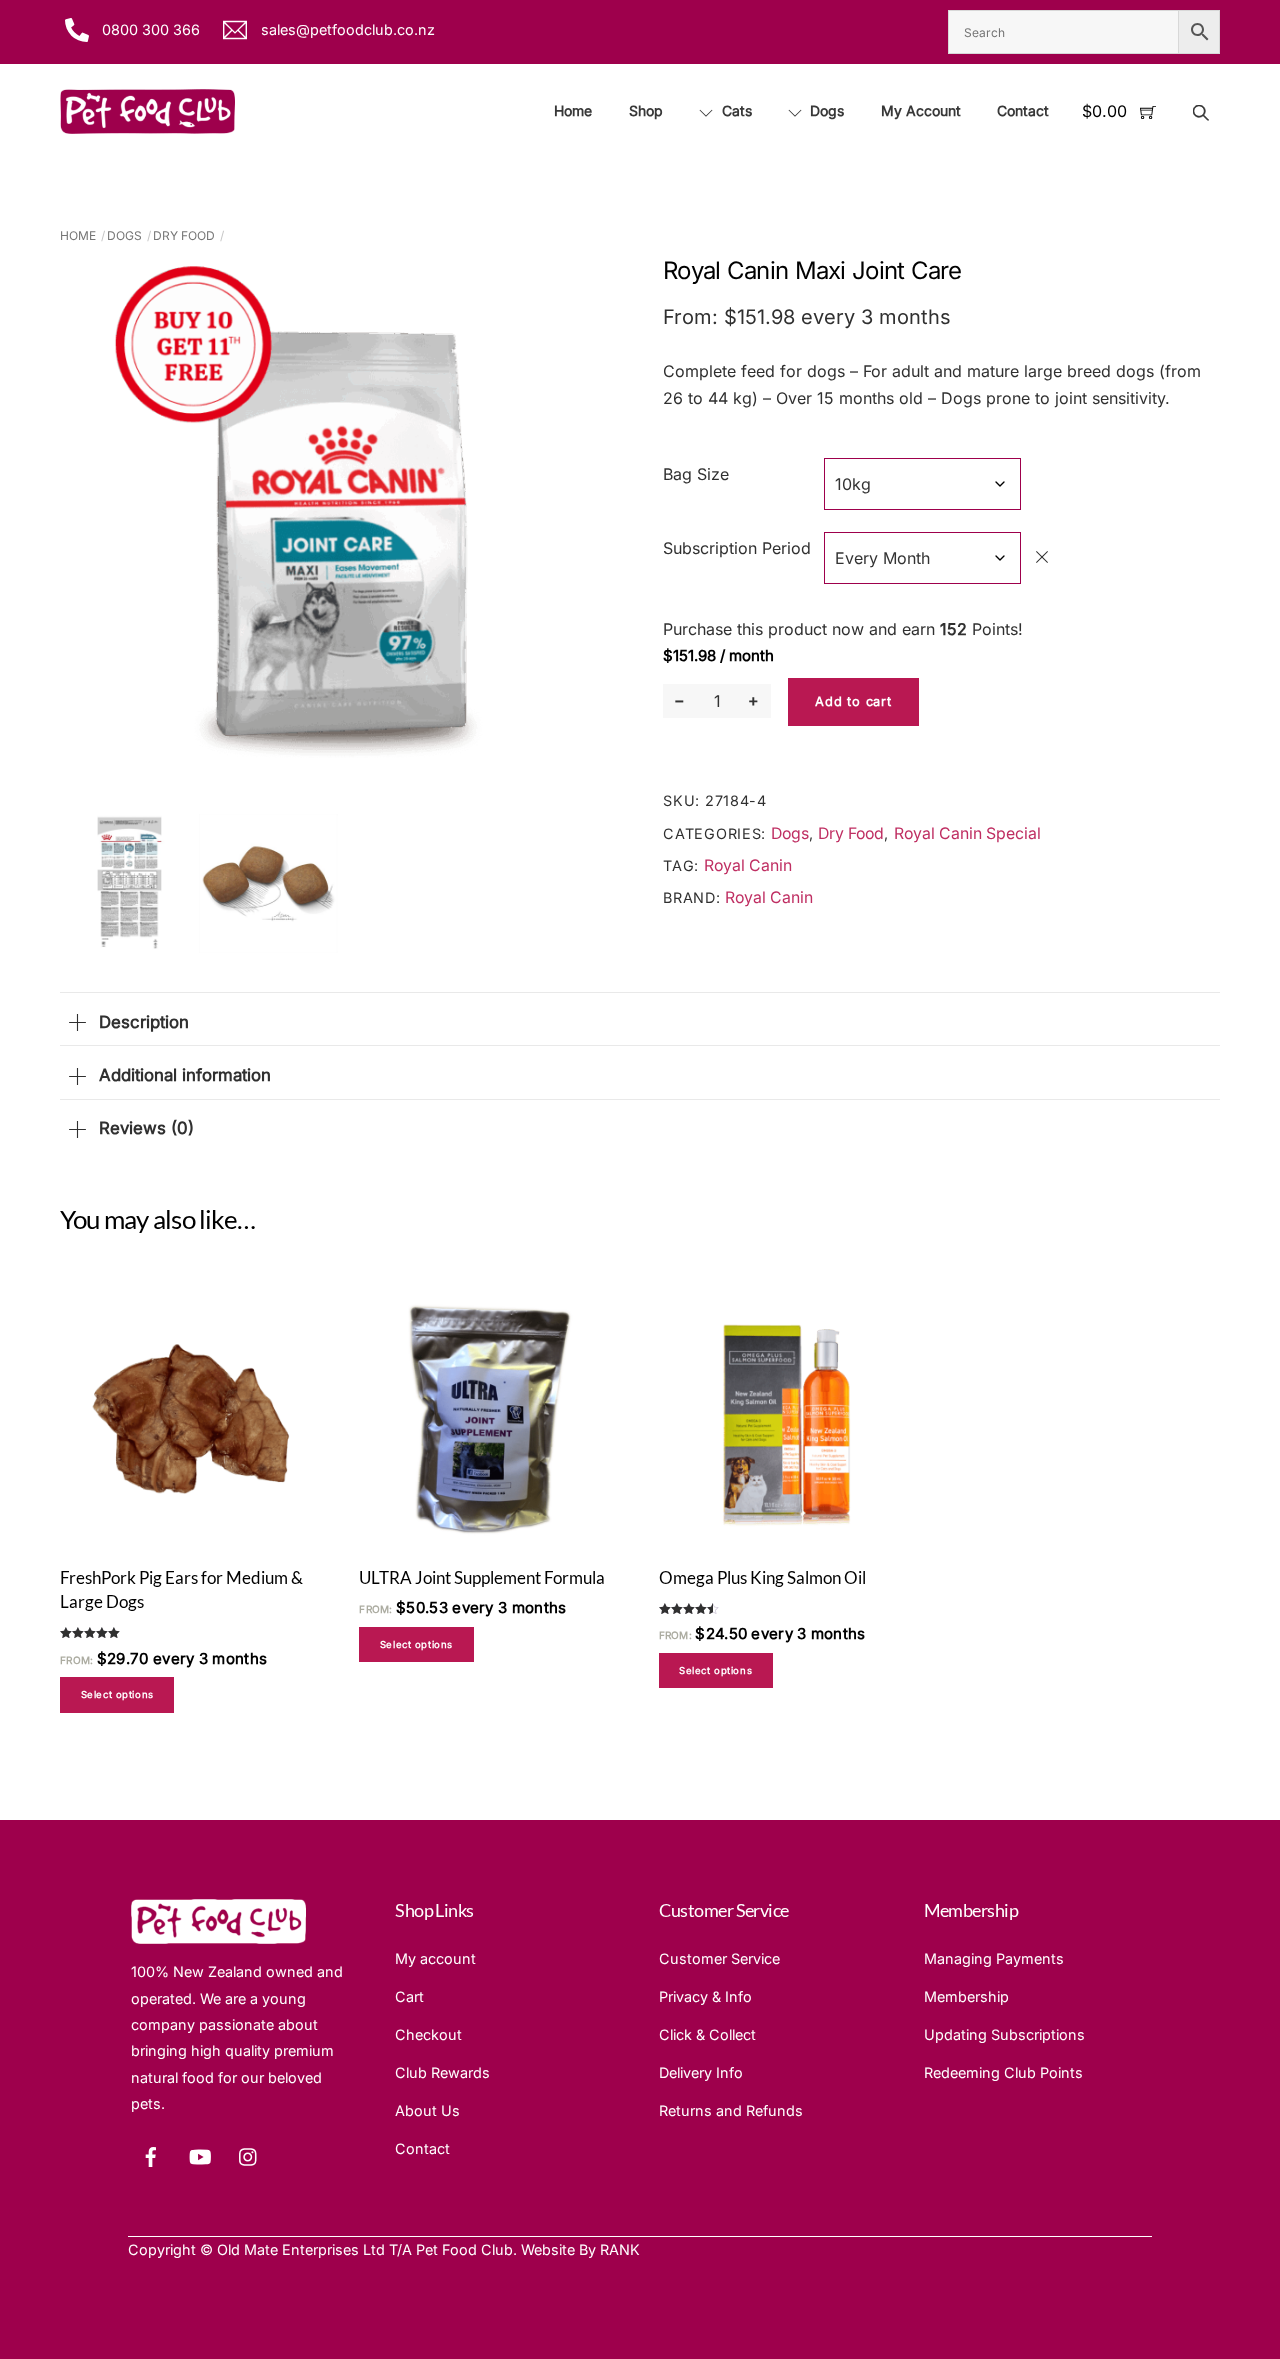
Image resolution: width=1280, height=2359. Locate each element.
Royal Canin (748, 865)
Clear (1042, 557)
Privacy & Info (705, 1996)
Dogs (825, 110)
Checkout (428, 2034)
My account (435, 1958)
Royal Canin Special (967, 833)
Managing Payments (994, 1958)
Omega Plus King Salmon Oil (762, 1577)
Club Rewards (442, 2072)
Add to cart (853, 701)
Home (573, 110)
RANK (620, 2249)
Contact (1023, 110)
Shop (646, 110)
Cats (735, 110)
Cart (409, 1996)
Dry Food (184, 235)
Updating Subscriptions (1004, 2034)
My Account (921, 110)
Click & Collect (707, 2034)
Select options (117, 1694)
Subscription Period (737, 548)
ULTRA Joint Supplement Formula (482, 1577)
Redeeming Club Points (1003, 2072)
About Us (427, 2110)
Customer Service (719, 1958)
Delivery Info (701, 2072)
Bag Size (696, 474)
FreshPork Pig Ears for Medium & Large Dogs (181, 1589)
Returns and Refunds (731, 2110)
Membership (966, 1996)
